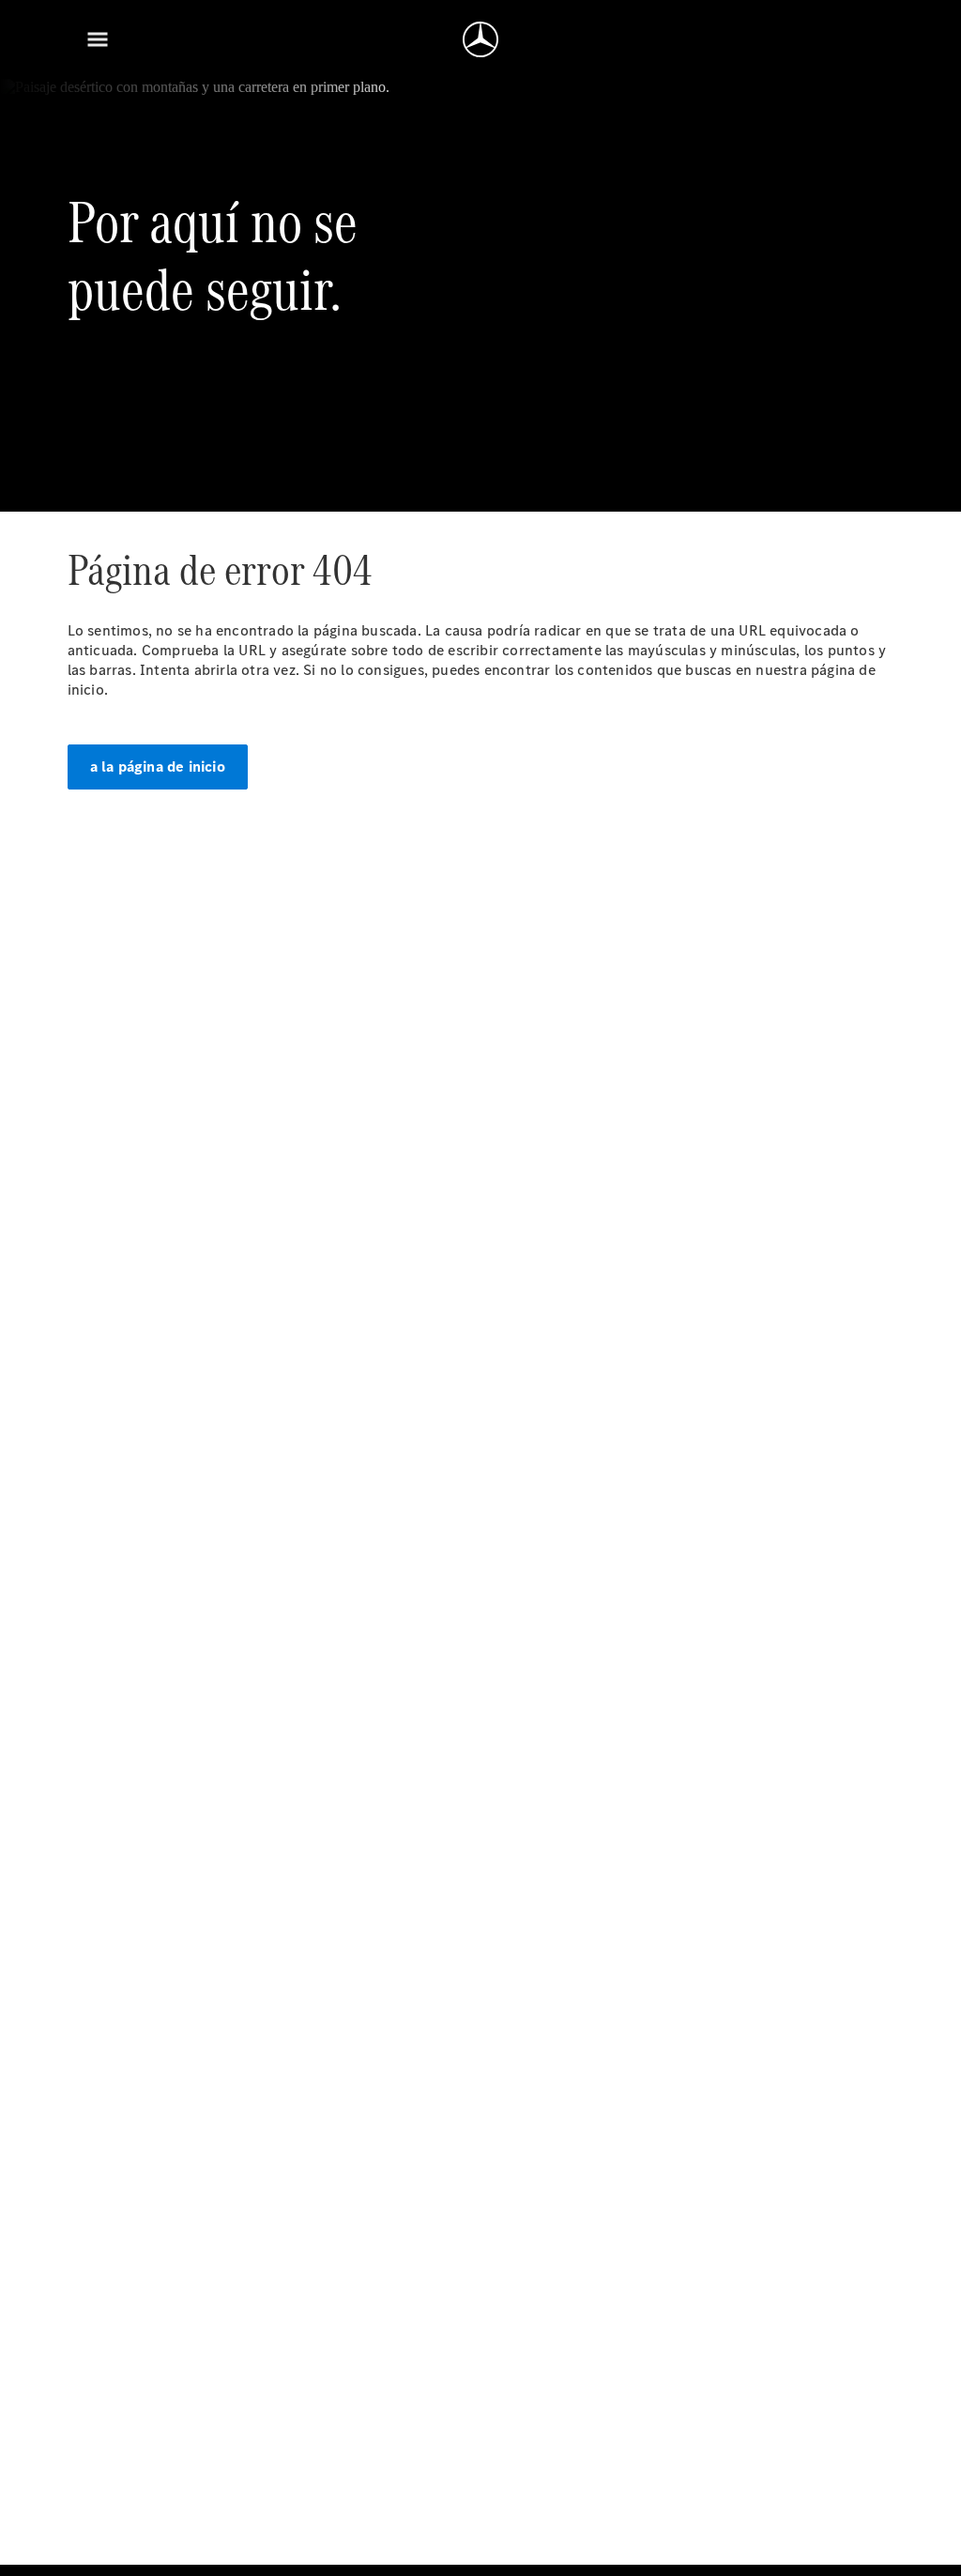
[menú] (98, 39)
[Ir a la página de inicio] (480, 39)
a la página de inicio (158, 767)
